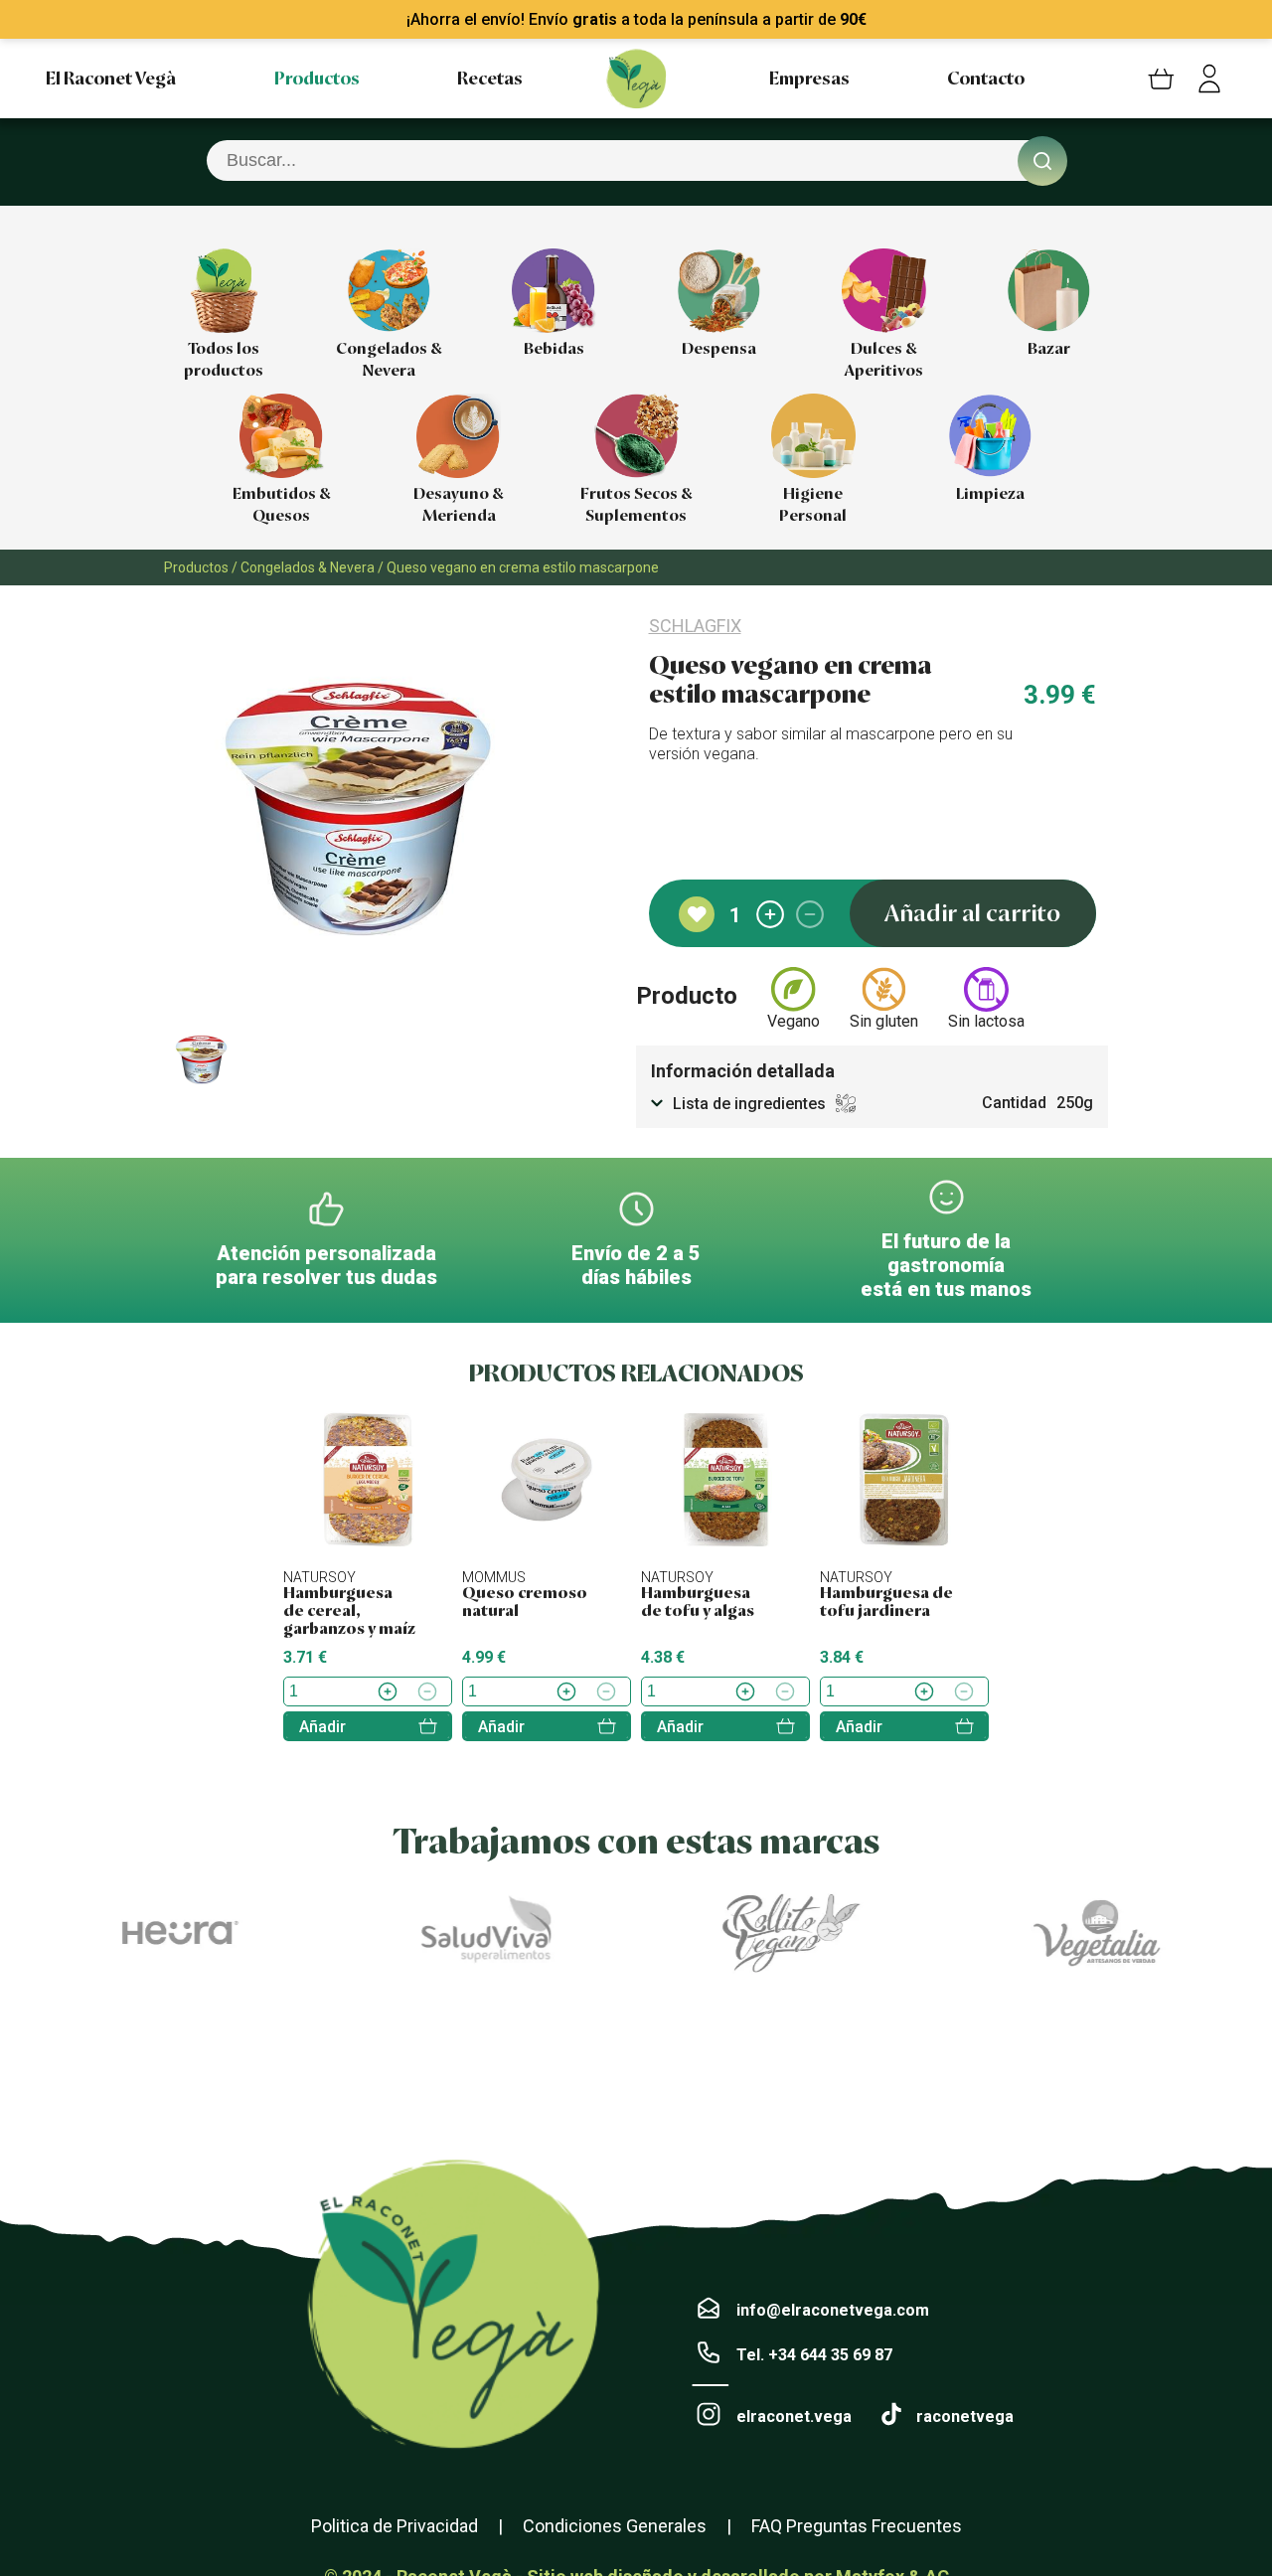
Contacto (986, 79)
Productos (317, 79)
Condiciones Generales (615, 2526)
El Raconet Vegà (111, 79)
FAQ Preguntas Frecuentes (857, 2526)
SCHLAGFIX (695, 626)
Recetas (490, 79)
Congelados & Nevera (308, 567)
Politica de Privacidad (395, 2526)
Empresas (809, 79)
